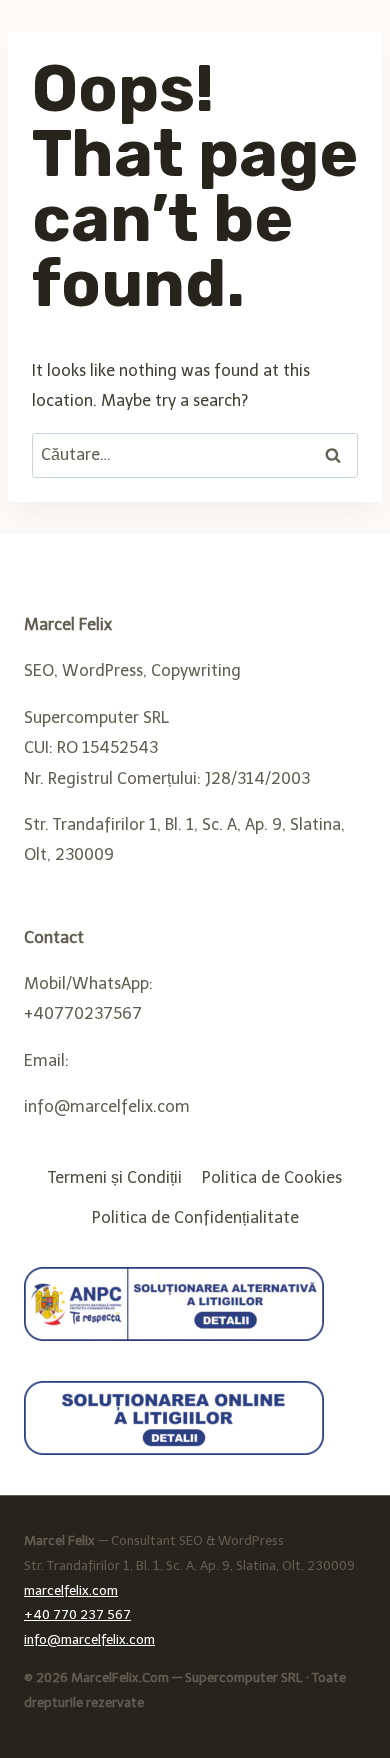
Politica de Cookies (272, 1177)
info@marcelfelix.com (89, 1639)
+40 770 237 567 (77, 1614)
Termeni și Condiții (115, 1177)
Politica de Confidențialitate (195, 1217)
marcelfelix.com (71, 1590)
